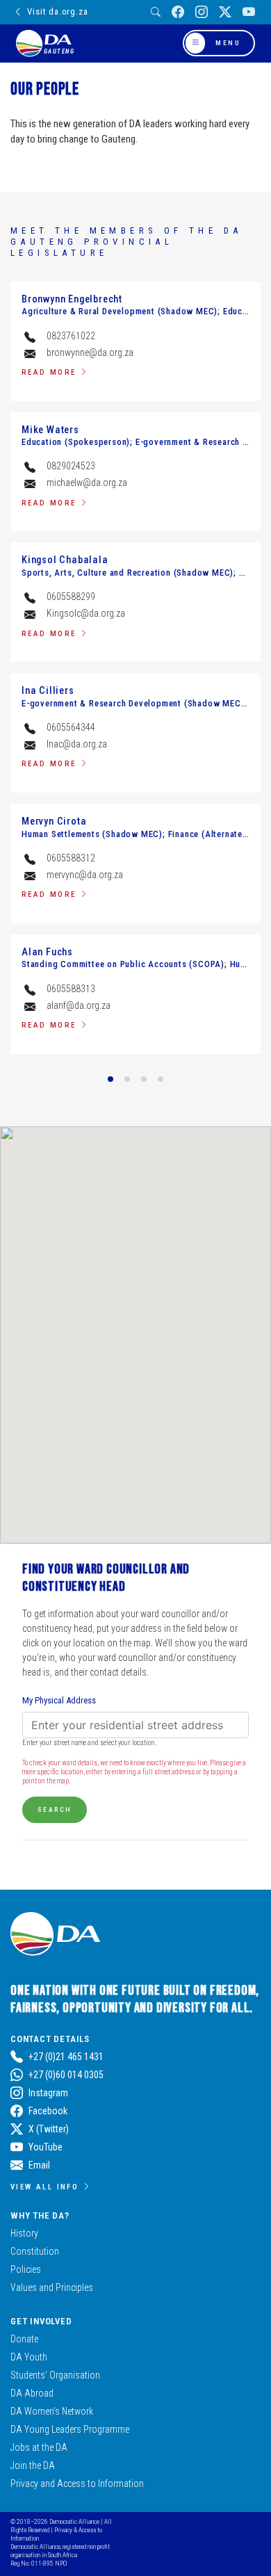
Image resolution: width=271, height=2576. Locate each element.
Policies (26, 2269)
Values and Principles (52, 2287)
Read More (49, 372)
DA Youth (29, 2357)
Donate (24, 2339)
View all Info (44, 2187)
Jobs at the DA (39, 2447)
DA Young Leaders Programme (70, 2429)
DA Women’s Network (52, 2411)
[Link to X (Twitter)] (225, 12)
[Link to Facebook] (178, 12)
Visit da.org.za (57, 11)
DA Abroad (32, 2393)
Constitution (35, 2251)
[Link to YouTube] (249, 12)
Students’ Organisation (55, 2375)
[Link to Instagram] (202, 12)
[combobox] (135, 1725)
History (24, 2233)
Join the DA (33, 2465)
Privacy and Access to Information (77, 2484)
